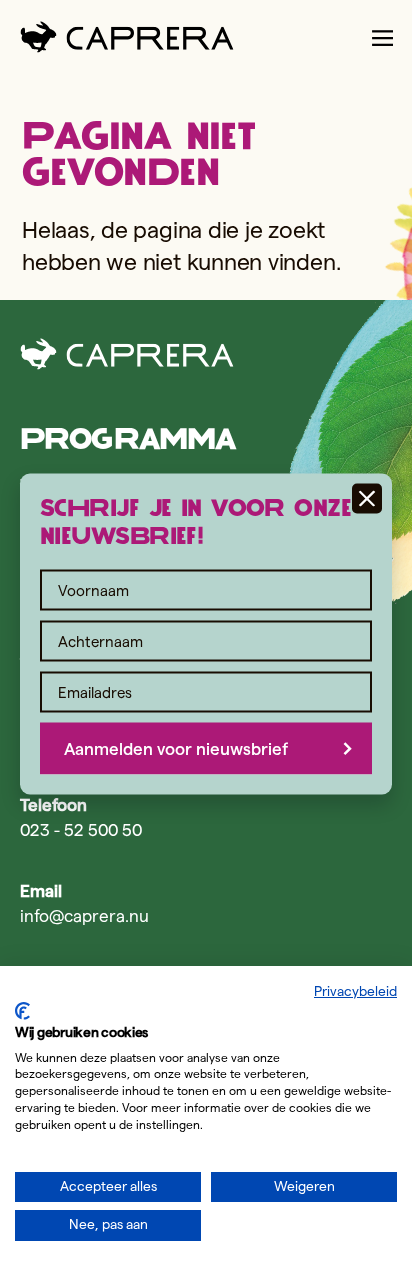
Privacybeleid (355, 991)
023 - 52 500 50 (81, 830)
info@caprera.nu (84, 916)
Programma (127, 438)
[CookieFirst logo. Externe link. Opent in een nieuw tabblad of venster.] (22, 1011)
